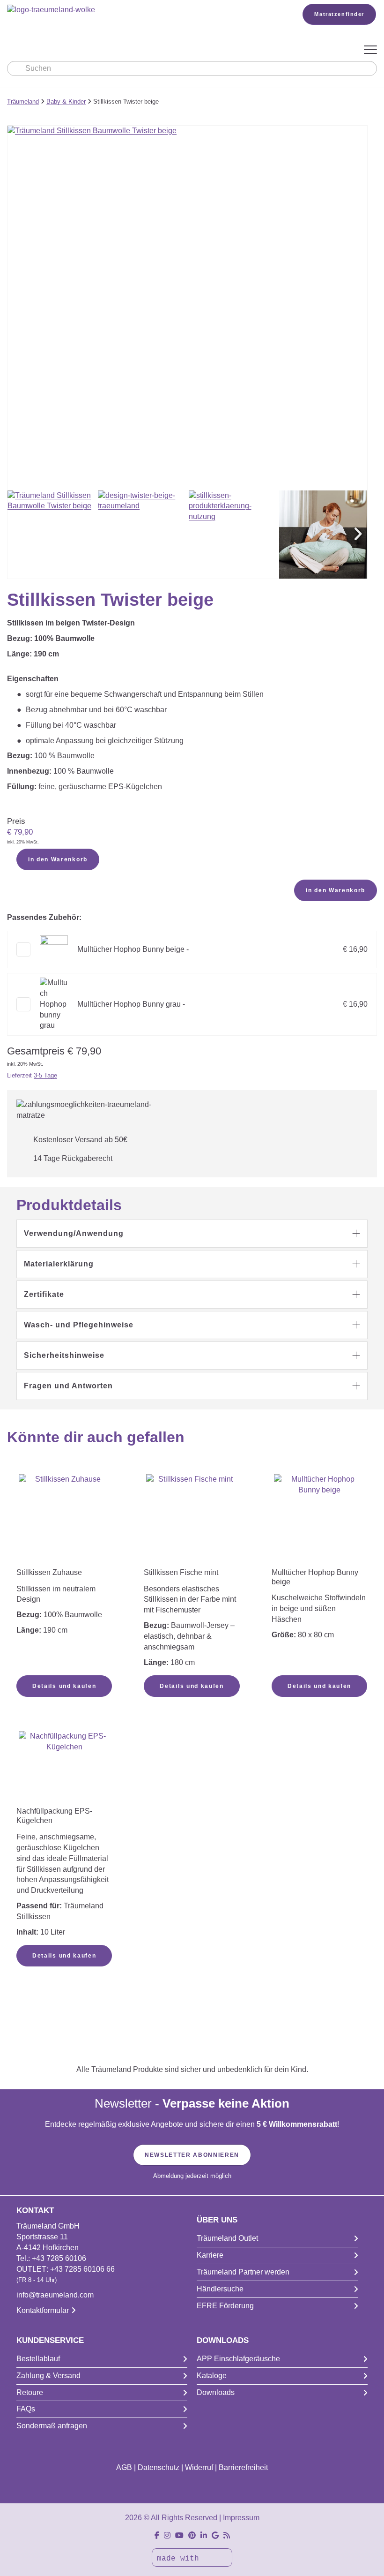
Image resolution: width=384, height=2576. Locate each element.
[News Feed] (227, 2535)
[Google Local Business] (215, 2535)
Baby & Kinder (66, 102)
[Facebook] (157, 2535)
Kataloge (212, 2376)
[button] (358, 535)
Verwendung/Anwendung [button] (74, 1233)
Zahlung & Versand (48, 2376)
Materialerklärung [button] (59, 1264)
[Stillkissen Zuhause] (64, 1520)
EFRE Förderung (225, 2306)
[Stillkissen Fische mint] (192, 1510)
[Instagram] (167, 2535)
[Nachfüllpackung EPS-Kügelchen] (64, 1768)
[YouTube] (179, 2535)
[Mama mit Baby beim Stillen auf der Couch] (323, 535)
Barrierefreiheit (243, 2467)
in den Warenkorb (58, 859)
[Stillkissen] (233, 535)
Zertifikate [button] (44, 1294)
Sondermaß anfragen (52, 2426)
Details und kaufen (64, 1686)
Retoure (30, 2392)
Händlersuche (220, 2289)
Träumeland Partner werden (243, 2272)
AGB (124, 2467)
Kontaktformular (43, 2310)
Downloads (216, 2392)
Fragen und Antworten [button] (68, 1386)
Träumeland (23, 102)
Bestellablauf (38, 2359)
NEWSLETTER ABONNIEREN (192, 2155)
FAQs (26, 2409)
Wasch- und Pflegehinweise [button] (79, 1325)
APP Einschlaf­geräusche (238, 2359)
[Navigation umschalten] (370, 50)
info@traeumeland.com (55, 2295)
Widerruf (199, 2467)
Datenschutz (159, 2467)
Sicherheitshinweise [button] (64, 1355)
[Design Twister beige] (142, 535)
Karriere (210, 2255)
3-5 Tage (45, 1075)
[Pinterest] (192, 2535)
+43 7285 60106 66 (82, 2269)
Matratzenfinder (339, 14)
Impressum (241, 2518)
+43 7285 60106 (59, 2258)
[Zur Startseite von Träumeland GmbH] (141, 10)
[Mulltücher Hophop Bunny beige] (319, 1520)
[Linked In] (204, 2535)
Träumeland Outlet (227, 2238)
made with (180, 2559)
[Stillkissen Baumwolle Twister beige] (52, 535)
